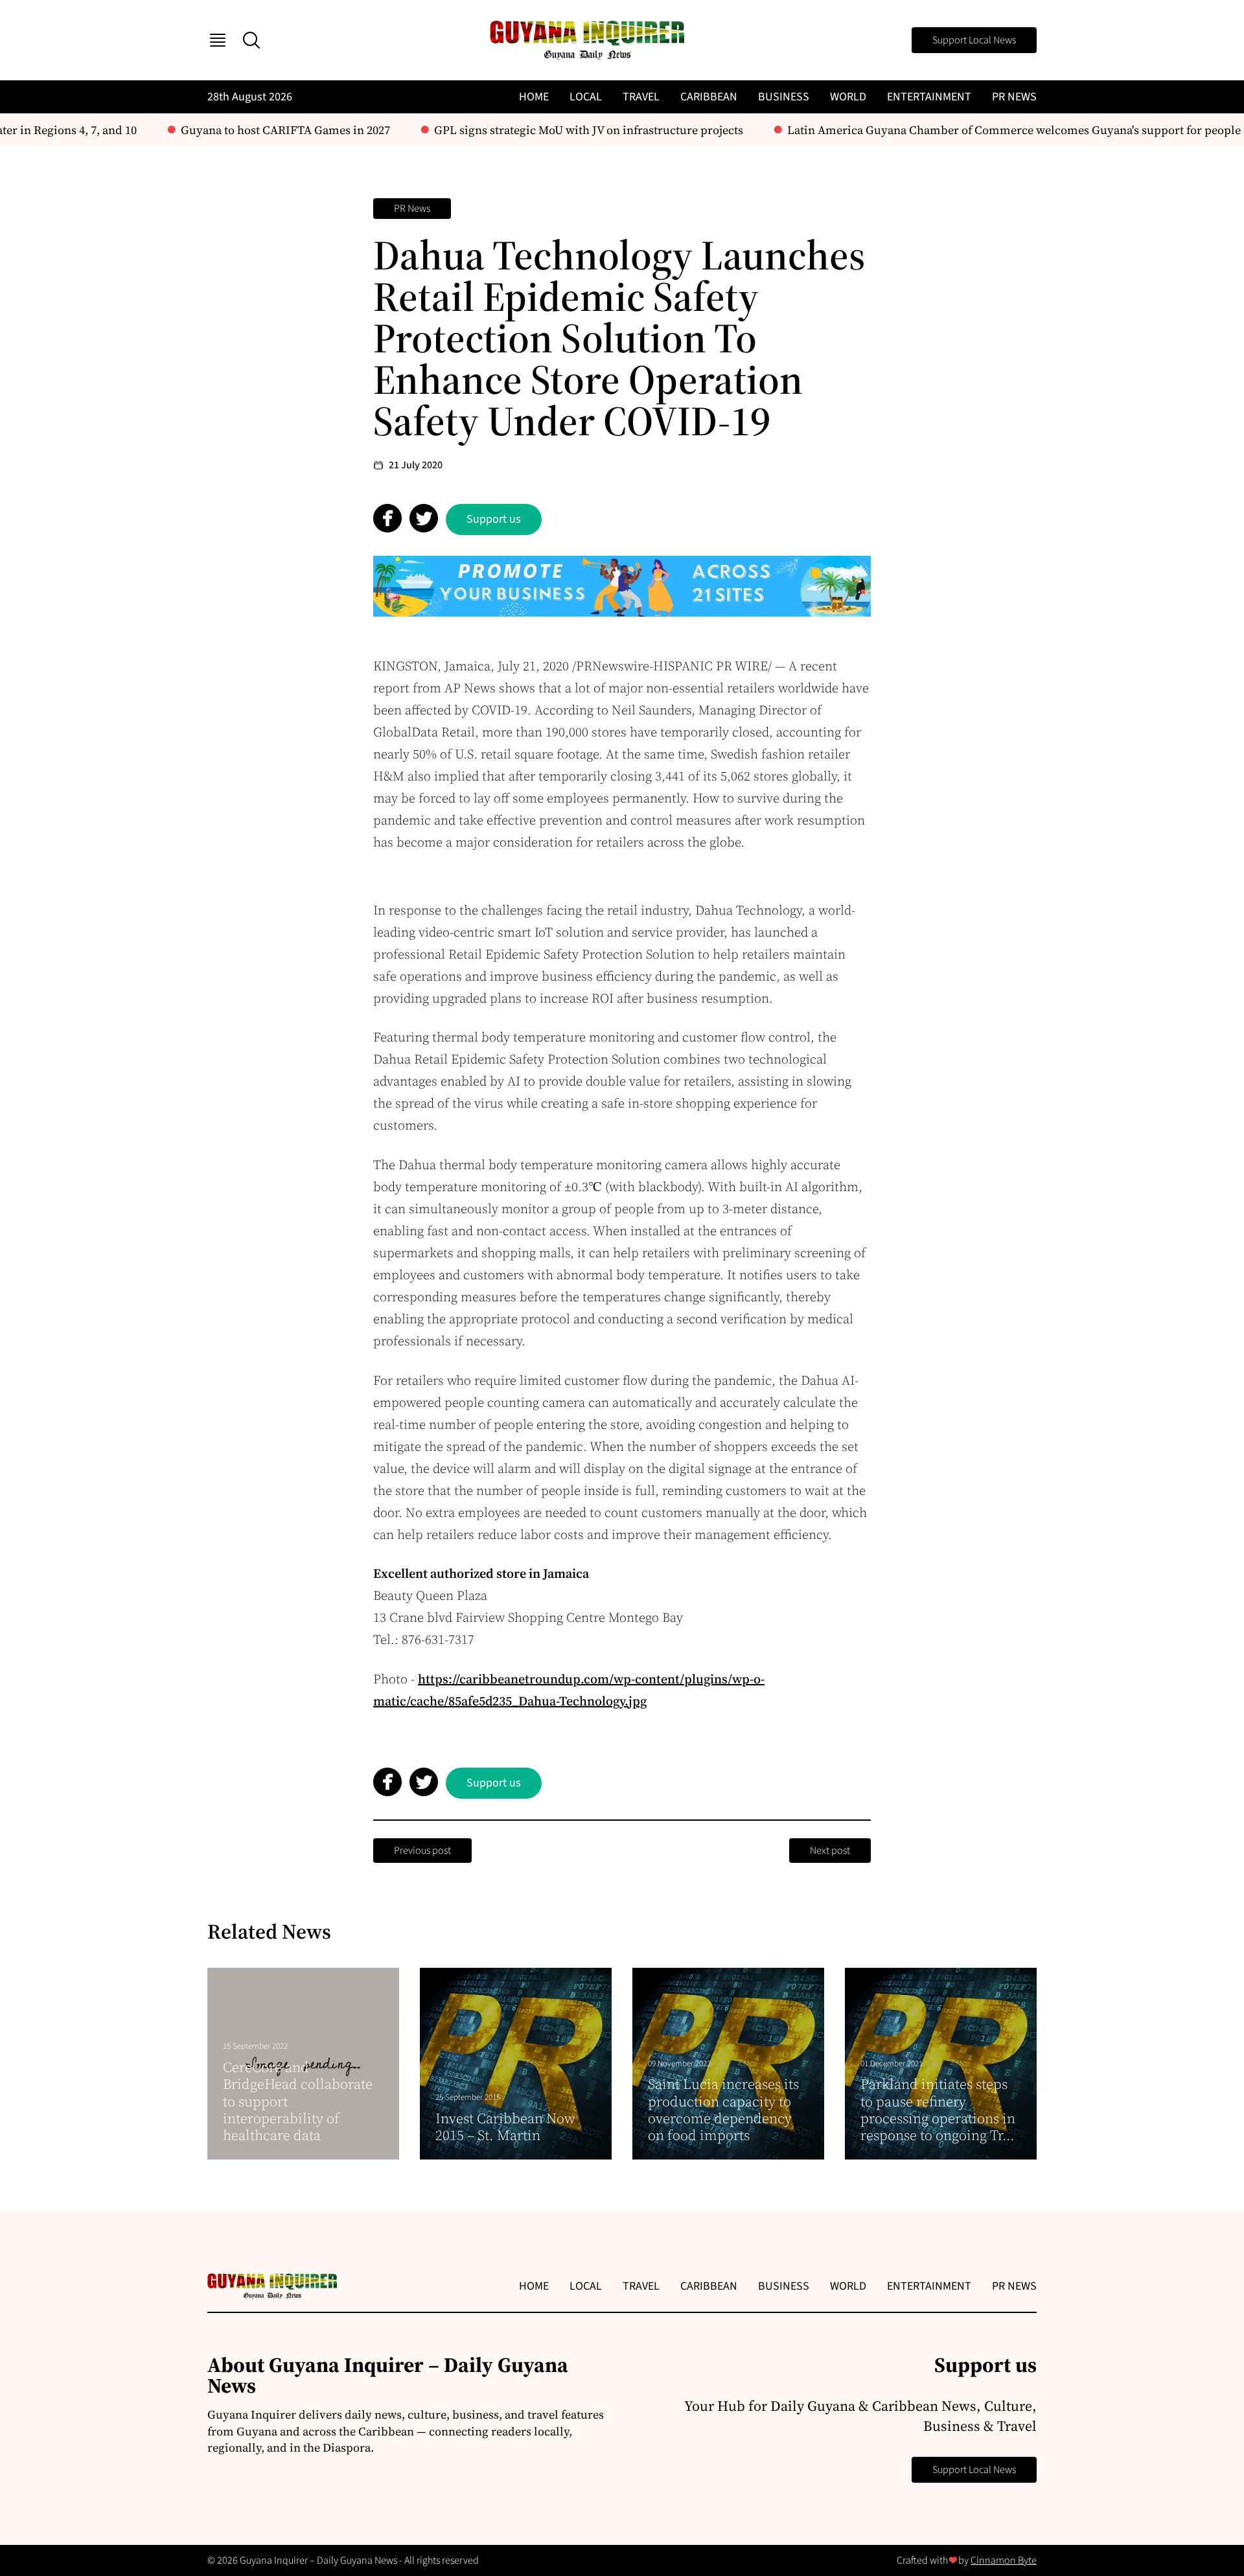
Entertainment (929, 97)
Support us (494, 519)
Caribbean (709, 97)
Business (784, 97)
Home (534, 97)
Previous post (422, 1851)
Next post (830, 1851)
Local (586, 97)
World (848, 97)
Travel (641, 97)
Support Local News (974, 40)
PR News (1014, 97)
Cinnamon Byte (1004, 2560)
